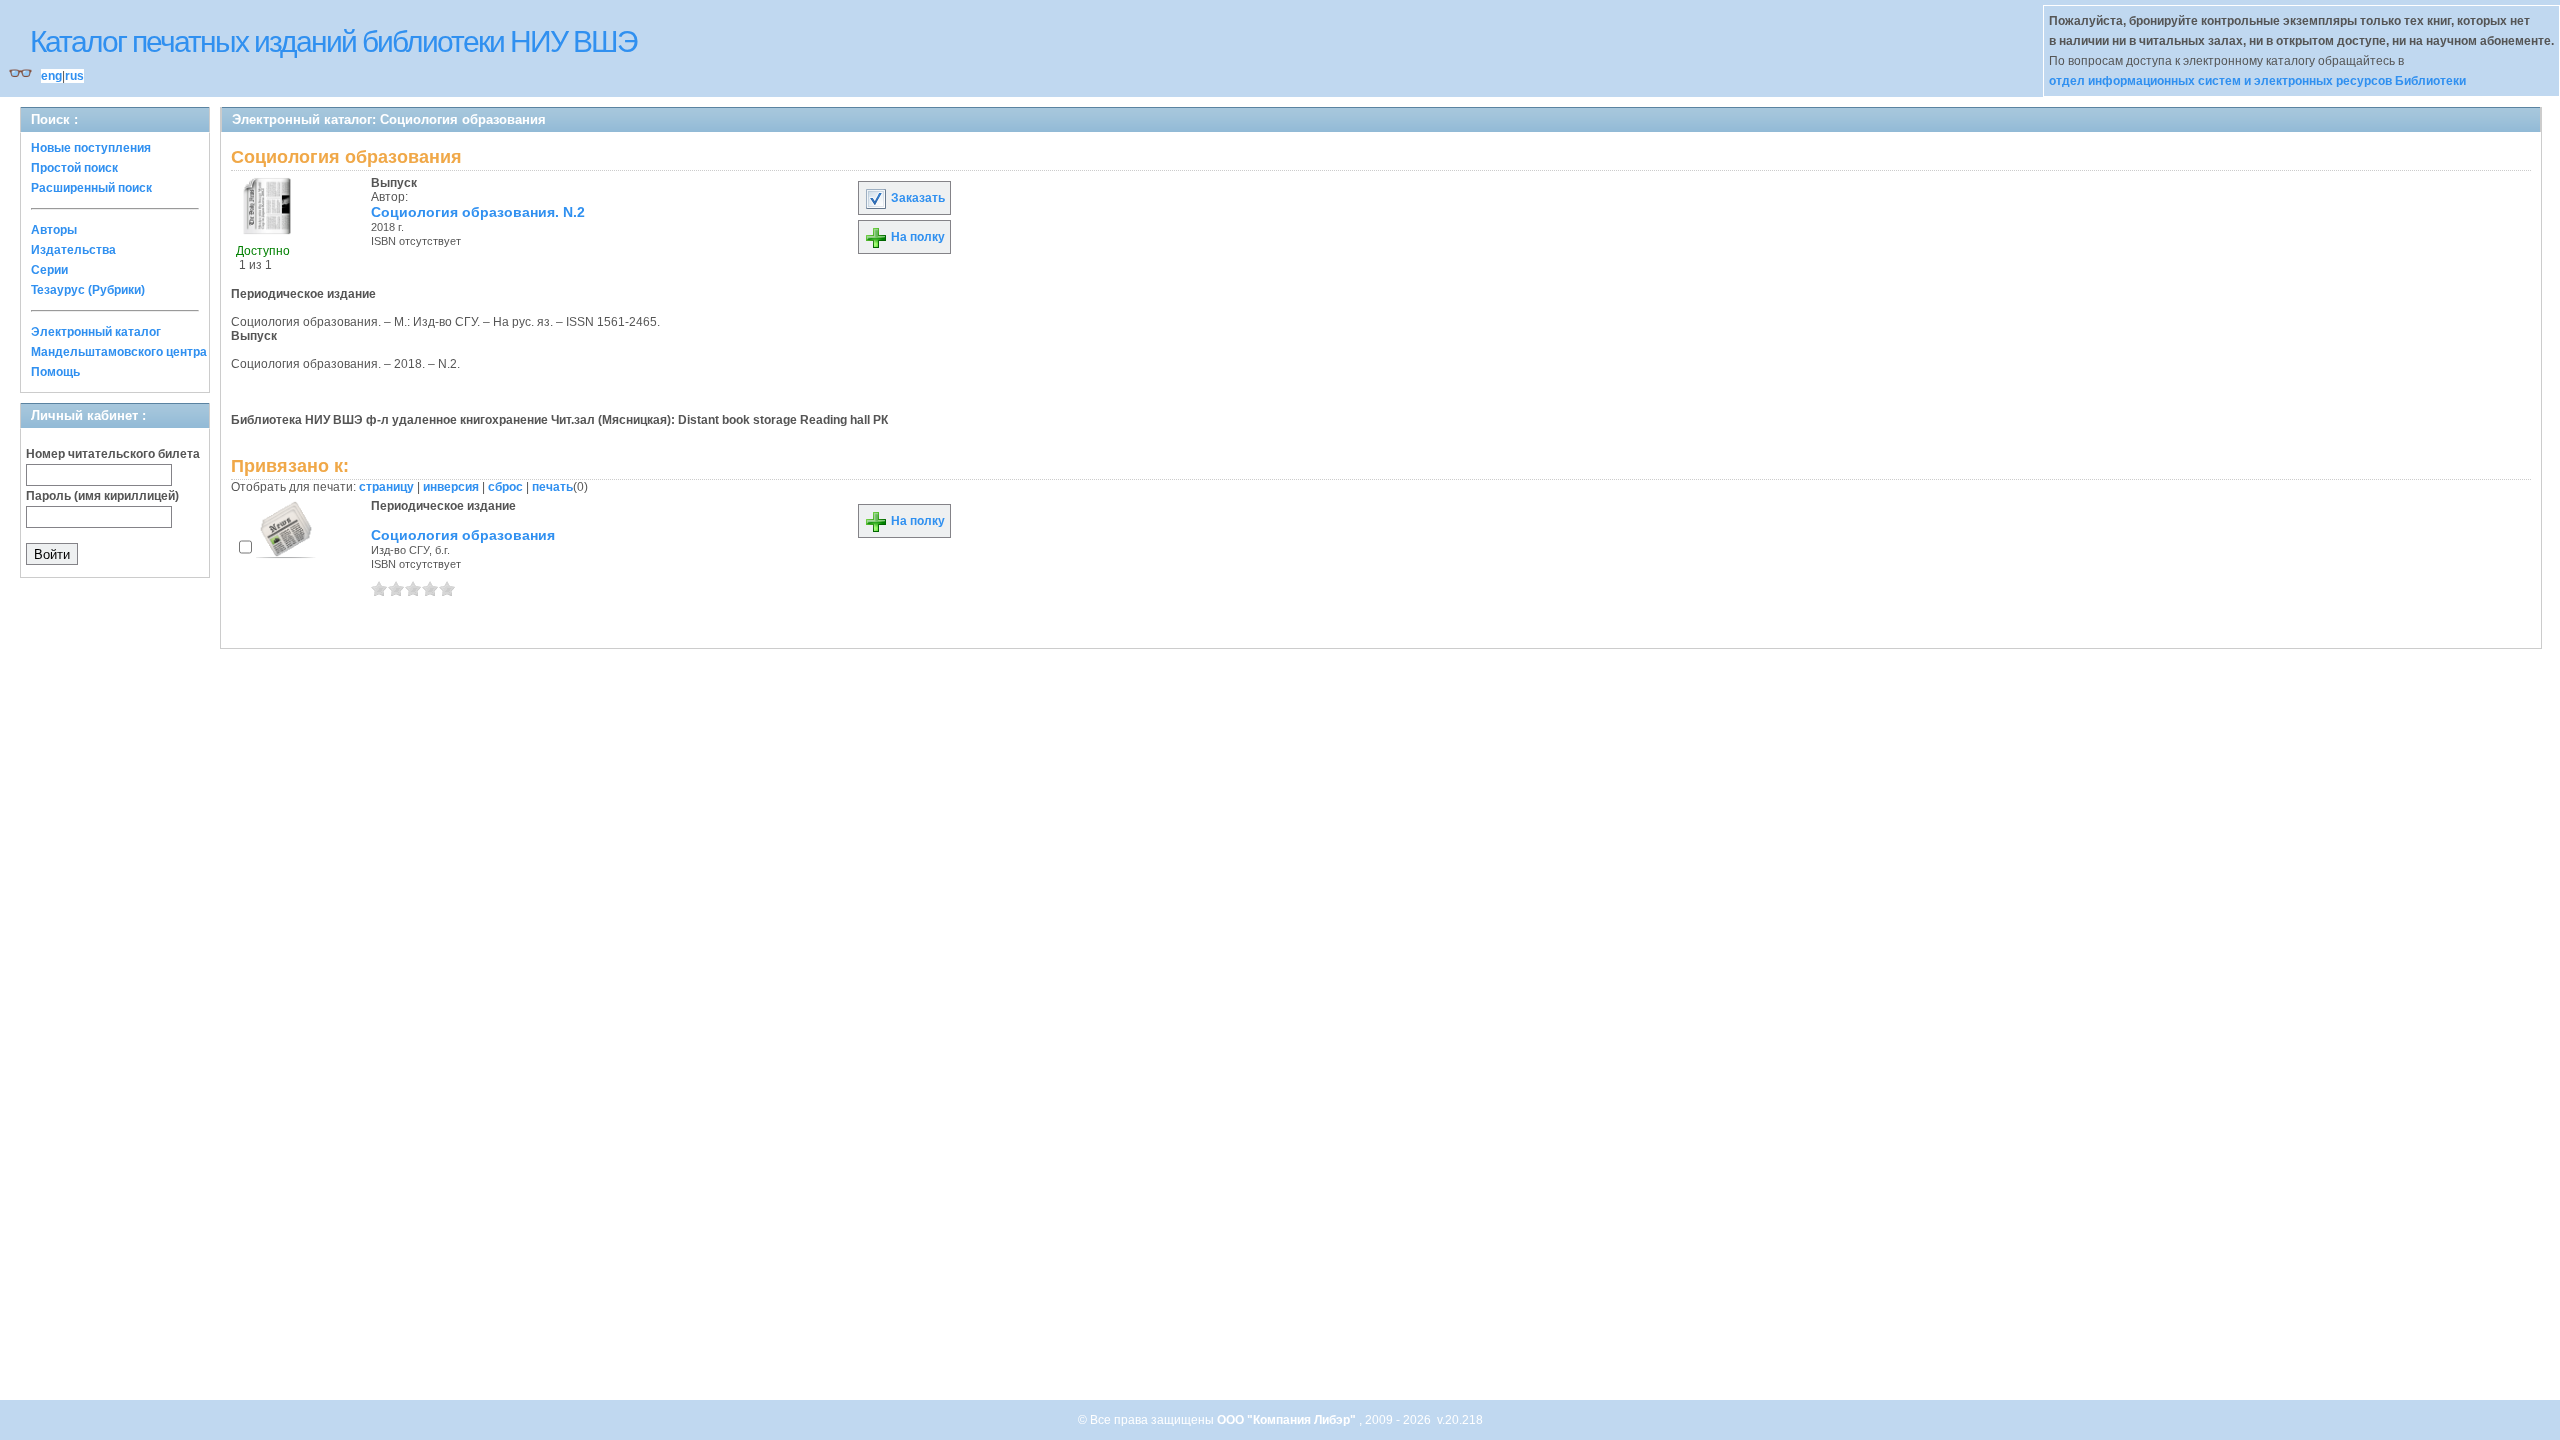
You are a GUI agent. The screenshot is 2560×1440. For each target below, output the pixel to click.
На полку (916, 237)
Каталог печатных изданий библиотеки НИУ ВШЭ (333, 41)
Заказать (916, 198)
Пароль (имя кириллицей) (102, 496)
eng (51, 76)
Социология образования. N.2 (478, 212)
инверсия (451, 487)
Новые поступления (91, 148)
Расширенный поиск (91, 188)
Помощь (55, 372)
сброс (505, 487)
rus (74, 76)
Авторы (54, 230)
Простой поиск (74, 168)
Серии (49, 270)
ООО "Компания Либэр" (1288, 1420)
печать (552, 487)
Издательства (73, 250)
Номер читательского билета (113, 454)
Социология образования (463, 535)
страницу (386, 487)
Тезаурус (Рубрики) (88, 290)
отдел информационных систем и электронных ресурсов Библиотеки (2257, 81)
